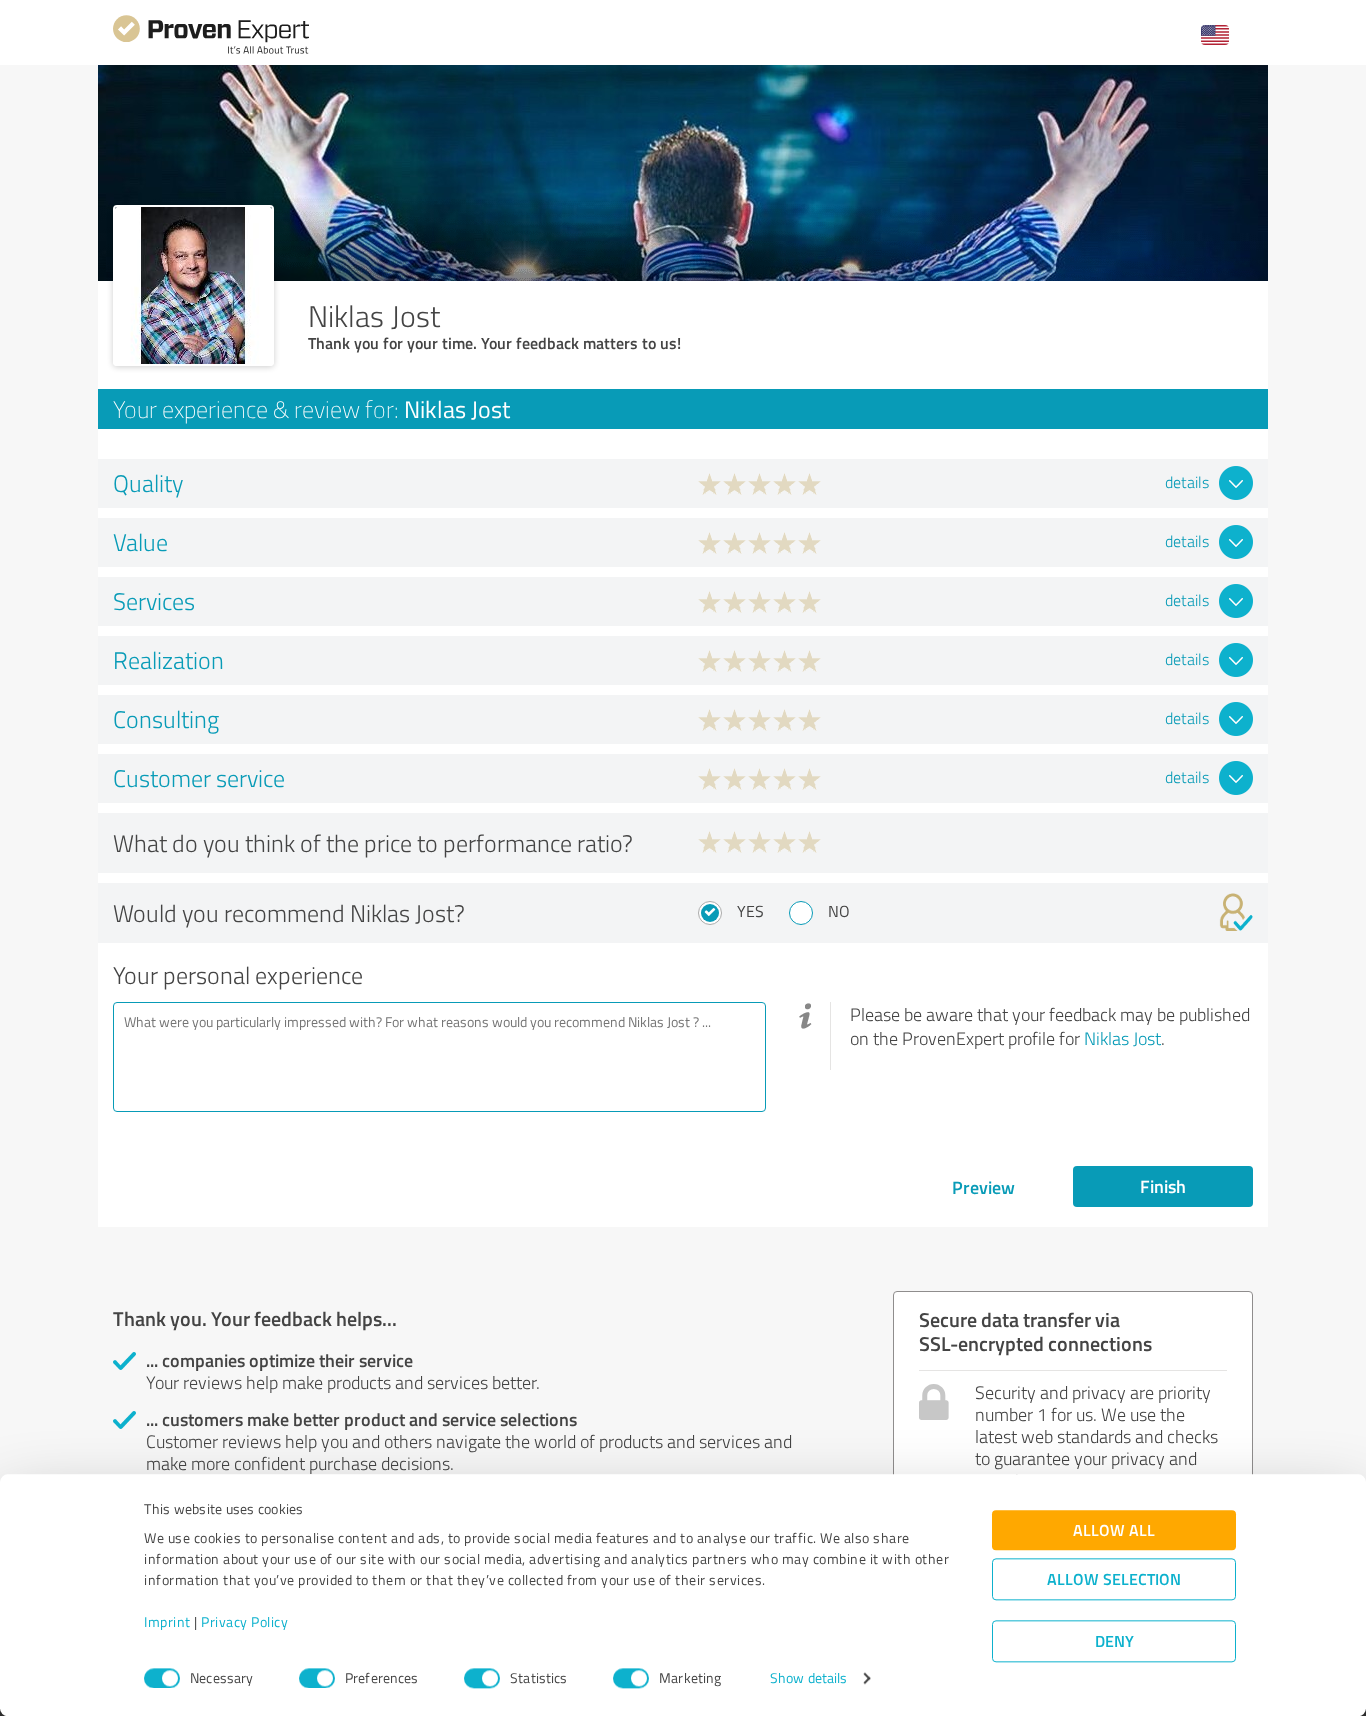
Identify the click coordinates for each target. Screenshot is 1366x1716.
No (839, 911)
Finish (1163, 1186)
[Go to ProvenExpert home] (211, 51)
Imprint (167, 1622)
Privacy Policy (244, 1622)
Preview (983, 1187)
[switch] (317, 1678)
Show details (808, 1678)
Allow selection (1114, 1579)
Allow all (1114, 1530)
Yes (750, 911)
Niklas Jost (1122, 1038)
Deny (1114, 1641)
